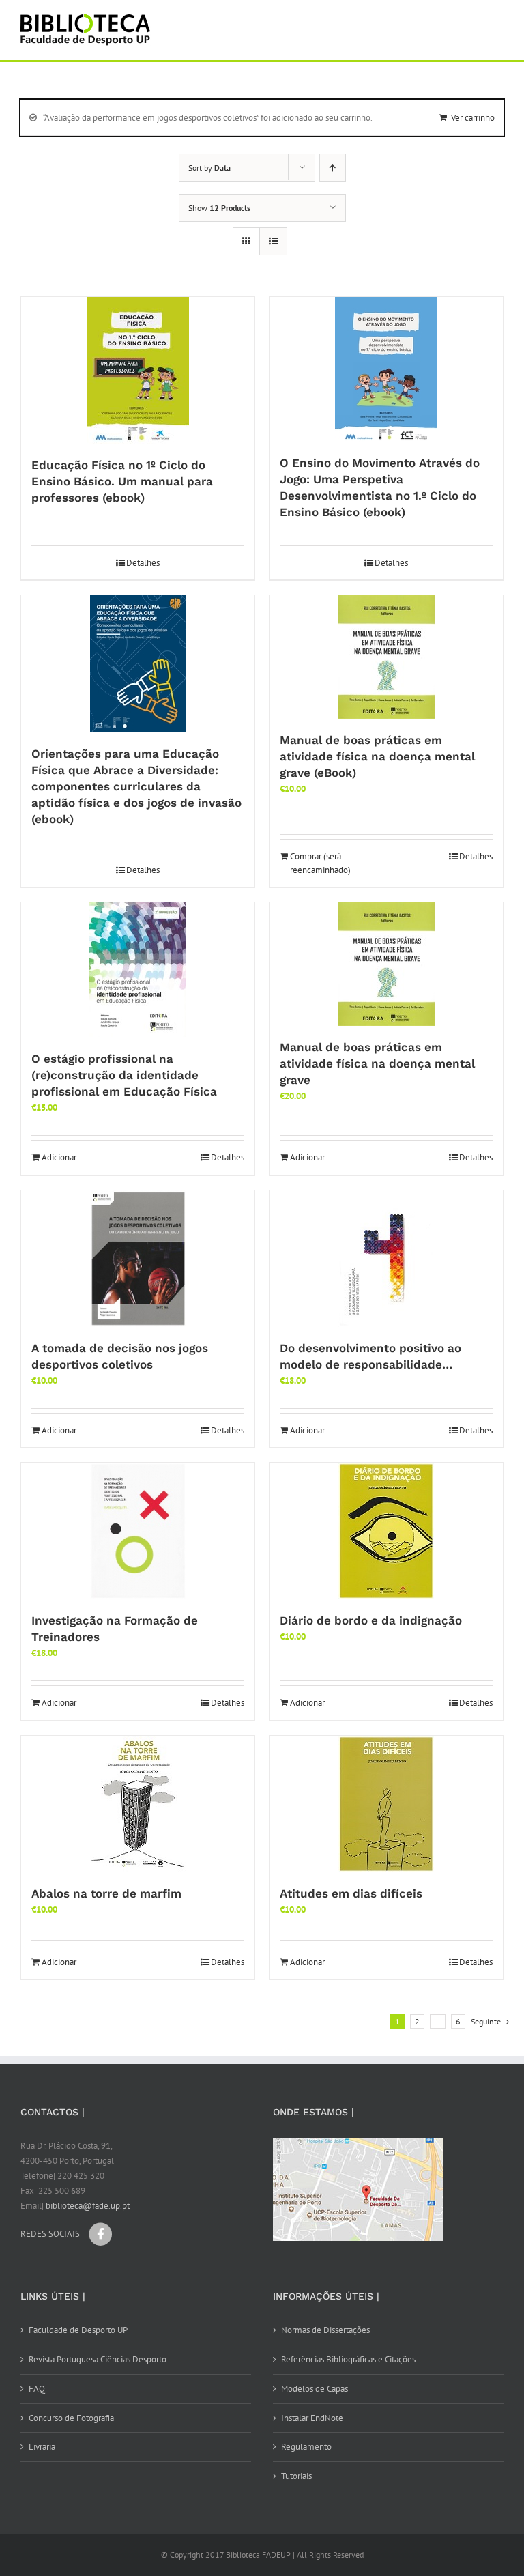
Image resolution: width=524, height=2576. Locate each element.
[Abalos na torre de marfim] (138, 1804)
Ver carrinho (473, 118)
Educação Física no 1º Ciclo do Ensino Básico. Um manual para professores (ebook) (122, 481)
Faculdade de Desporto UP (78, 2330)
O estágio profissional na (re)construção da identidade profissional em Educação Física (124, 1075)
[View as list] (273, 241)
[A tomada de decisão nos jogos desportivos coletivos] (138, 1259)
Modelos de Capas (315, 2389)
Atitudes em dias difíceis (351, 1893)
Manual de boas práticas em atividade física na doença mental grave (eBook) (377, 756)
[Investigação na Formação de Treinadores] (138, 1531)
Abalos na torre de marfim (106, 1893)
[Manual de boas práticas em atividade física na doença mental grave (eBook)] (386, 657)
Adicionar (59, 1157)
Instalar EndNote (312, 2418)
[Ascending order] (333, 168)
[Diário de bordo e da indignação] (386, 1531)
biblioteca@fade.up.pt (88, 2206)
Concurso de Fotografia (71, 2418)
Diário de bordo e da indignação (371, 1620)
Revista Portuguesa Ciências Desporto (98, 2359)
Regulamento (306, 2447)
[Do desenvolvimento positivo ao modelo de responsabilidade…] (386, 1259)
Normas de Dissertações (325, 2330)
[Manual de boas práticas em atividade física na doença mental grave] (386, 964)
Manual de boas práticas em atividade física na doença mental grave (377, 1063)
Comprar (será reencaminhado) (320, 863)
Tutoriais (296, 2476)
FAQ (37, 2389)
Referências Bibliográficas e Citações (348, 2359)
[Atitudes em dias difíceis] (386, 1804)
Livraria (42, 2447)
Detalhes (143, 563)
